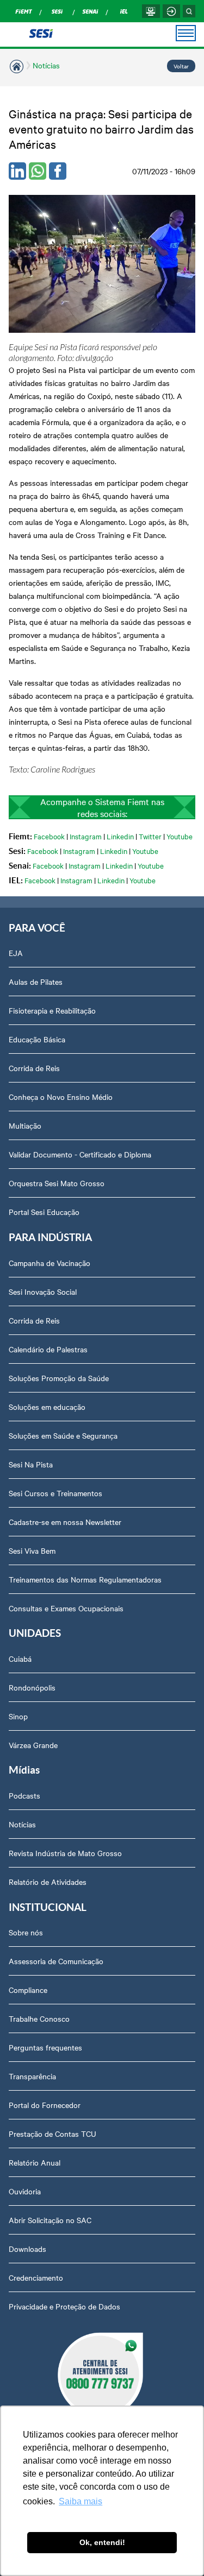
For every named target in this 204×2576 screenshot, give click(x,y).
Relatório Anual (35, 2162)
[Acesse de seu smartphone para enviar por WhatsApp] (38, 171)
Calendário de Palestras (48, 1349)
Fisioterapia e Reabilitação (52, 1010)
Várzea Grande (33, 1745)
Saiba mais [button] (81, 2501)
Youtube (180, 836)
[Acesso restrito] (171, 11)
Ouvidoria (25, 2191)
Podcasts (24, 1795)
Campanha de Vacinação (50, 1263)
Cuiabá (20, 1659)
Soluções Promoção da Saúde (59, 1378)
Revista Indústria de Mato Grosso (65, 1853)
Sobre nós (26, 1932)
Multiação (25, 1125)
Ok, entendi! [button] (102, 2542)
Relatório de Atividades (48, 1882)
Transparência (32, 2076)
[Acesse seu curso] (151, 11)
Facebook (49, 836)
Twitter (150, 836)
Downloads (27, 2249)
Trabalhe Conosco (39, 2018)
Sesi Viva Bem (32, 1550)
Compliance (28, 1990)
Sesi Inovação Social (43, 1292)
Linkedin (120, 836)
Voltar (181, 66)
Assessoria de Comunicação (56, 1961)
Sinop (18, 1716)
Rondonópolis (32, 1687)
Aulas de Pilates (36, 982)
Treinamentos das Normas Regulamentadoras (85, 1579)
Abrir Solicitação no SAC (50, 2220)
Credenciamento (36, 2277)
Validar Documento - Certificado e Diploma (80, 1154)
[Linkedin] (17, 171)
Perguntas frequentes (45, 2047)
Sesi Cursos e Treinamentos (55, 1493)
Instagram (86, 836)
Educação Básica (37, 1039)
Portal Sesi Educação (44, 1212)
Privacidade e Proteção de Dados (64, 2306)
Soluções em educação (47, 1407)
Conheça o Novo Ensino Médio (61, 1097)
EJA (16, 953)
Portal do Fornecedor (45, 2105)
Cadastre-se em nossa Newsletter (65, 1522)
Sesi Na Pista (31, 1464)
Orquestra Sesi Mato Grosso (57, 1183)
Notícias (46, 65)
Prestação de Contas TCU (52, 2134)
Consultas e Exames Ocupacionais (66, 1608)
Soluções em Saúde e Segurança (63, 1435)
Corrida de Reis (34, 1068)
